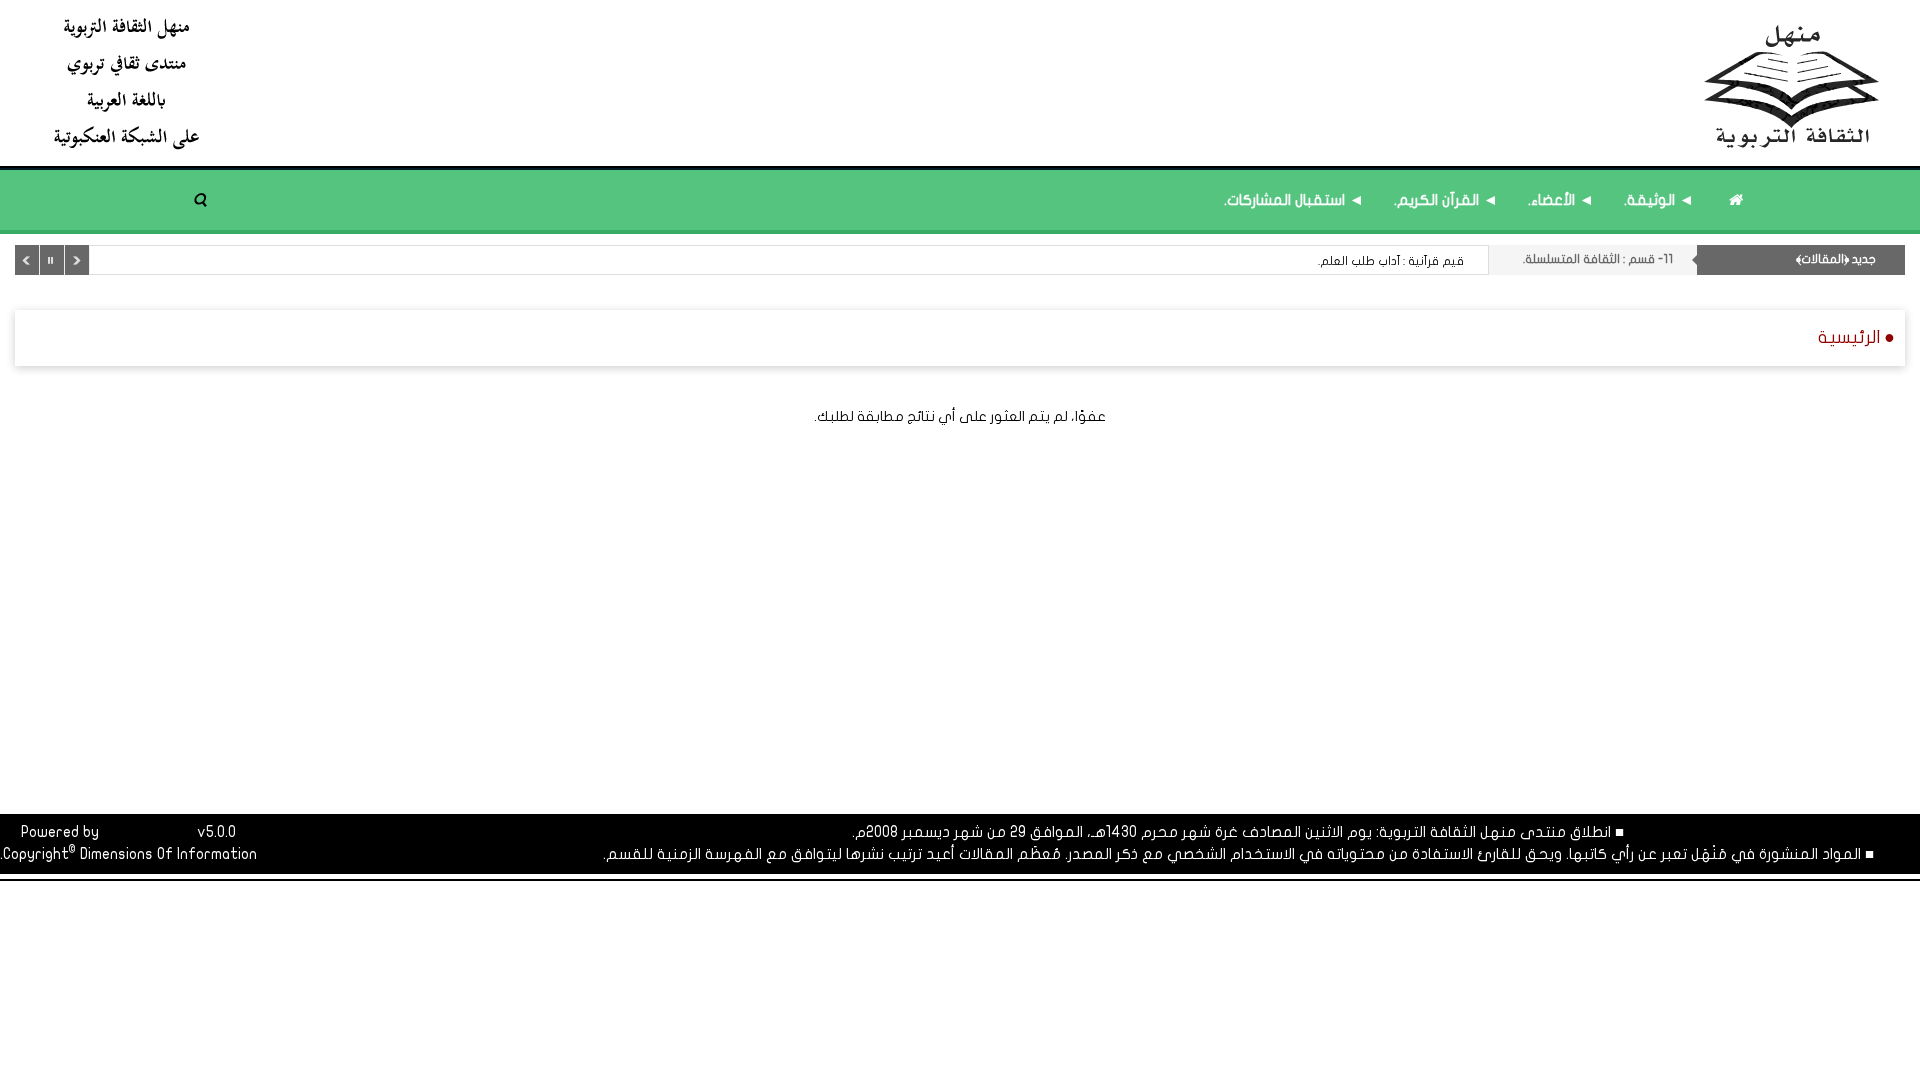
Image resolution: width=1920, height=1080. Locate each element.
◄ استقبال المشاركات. (1294, 200)
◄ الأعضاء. (1561, 200)
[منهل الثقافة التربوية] (967, 82)
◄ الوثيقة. (1659, 200)
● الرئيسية (1856, 337)
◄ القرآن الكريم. (1446, 200)
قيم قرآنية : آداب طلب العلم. (1391, 261)
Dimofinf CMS (148, 832)
